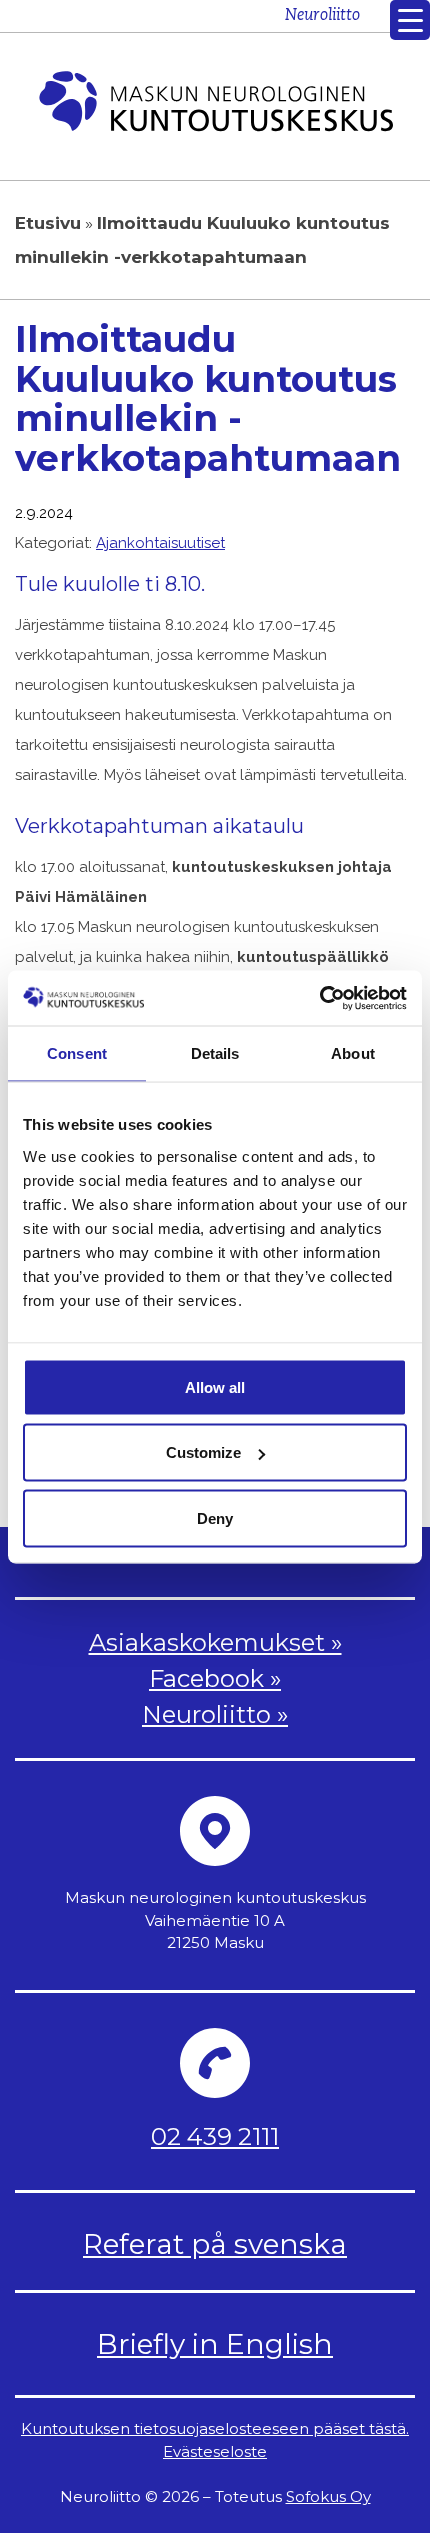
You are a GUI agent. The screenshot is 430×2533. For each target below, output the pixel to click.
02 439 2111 (215, 2136)
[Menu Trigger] (410, 20)
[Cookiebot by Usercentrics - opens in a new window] (319, 998)
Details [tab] (215, 1053)
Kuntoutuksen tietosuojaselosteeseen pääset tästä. (215, 2428)
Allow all (215, 1386)
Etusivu (48, 223)
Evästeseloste (215, 2451)
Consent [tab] (77, 1053)
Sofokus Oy (328, 2496)
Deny (215, 1517)
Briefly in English (215, 2344)
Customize (203, 1452)
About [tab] (353, 1053)
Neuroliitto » (215, 1714)
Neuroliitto (322, 16)
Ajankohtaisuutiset (160, 543)
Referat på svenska (215, 2244)
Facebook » (215, 1678)
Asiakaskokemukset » (215, 1642)
